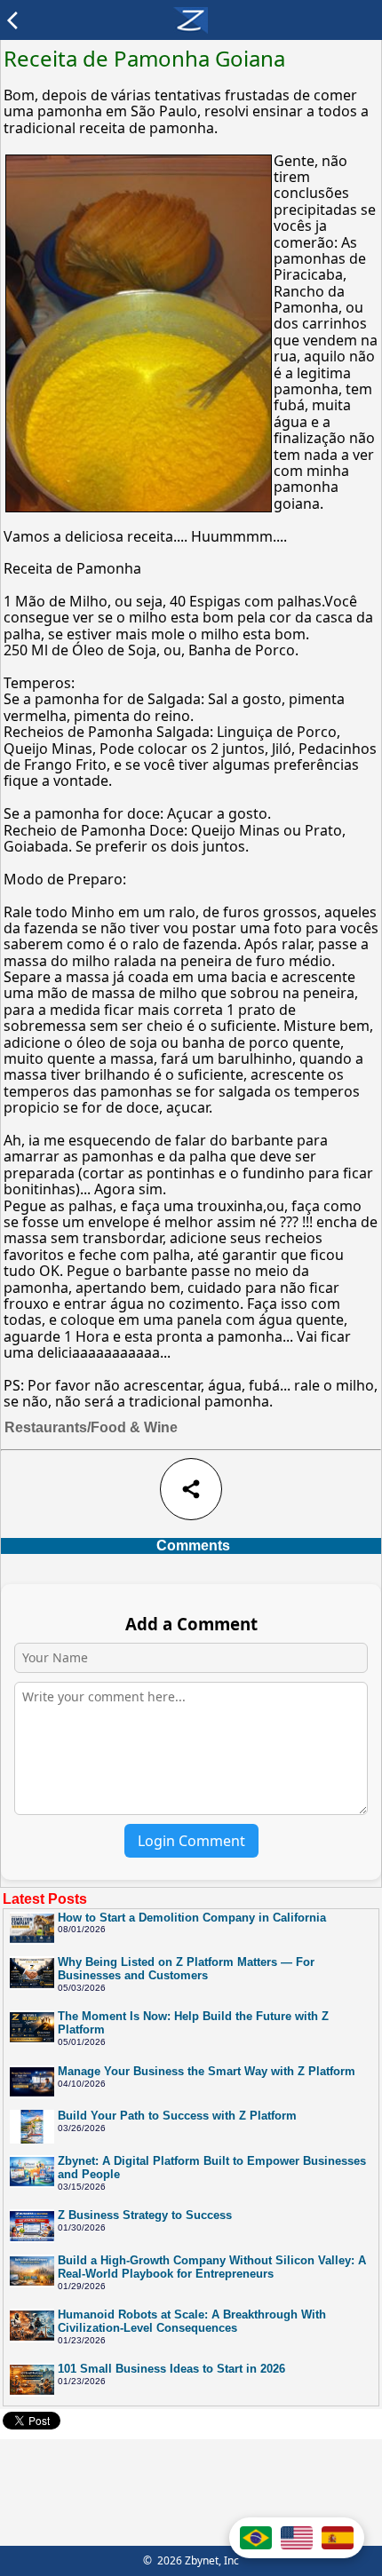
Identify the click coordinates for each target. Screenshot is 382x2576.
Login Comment (191, 1841)
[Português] (256, 2538)
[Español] (338, 2538)
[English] (297, 2538)
